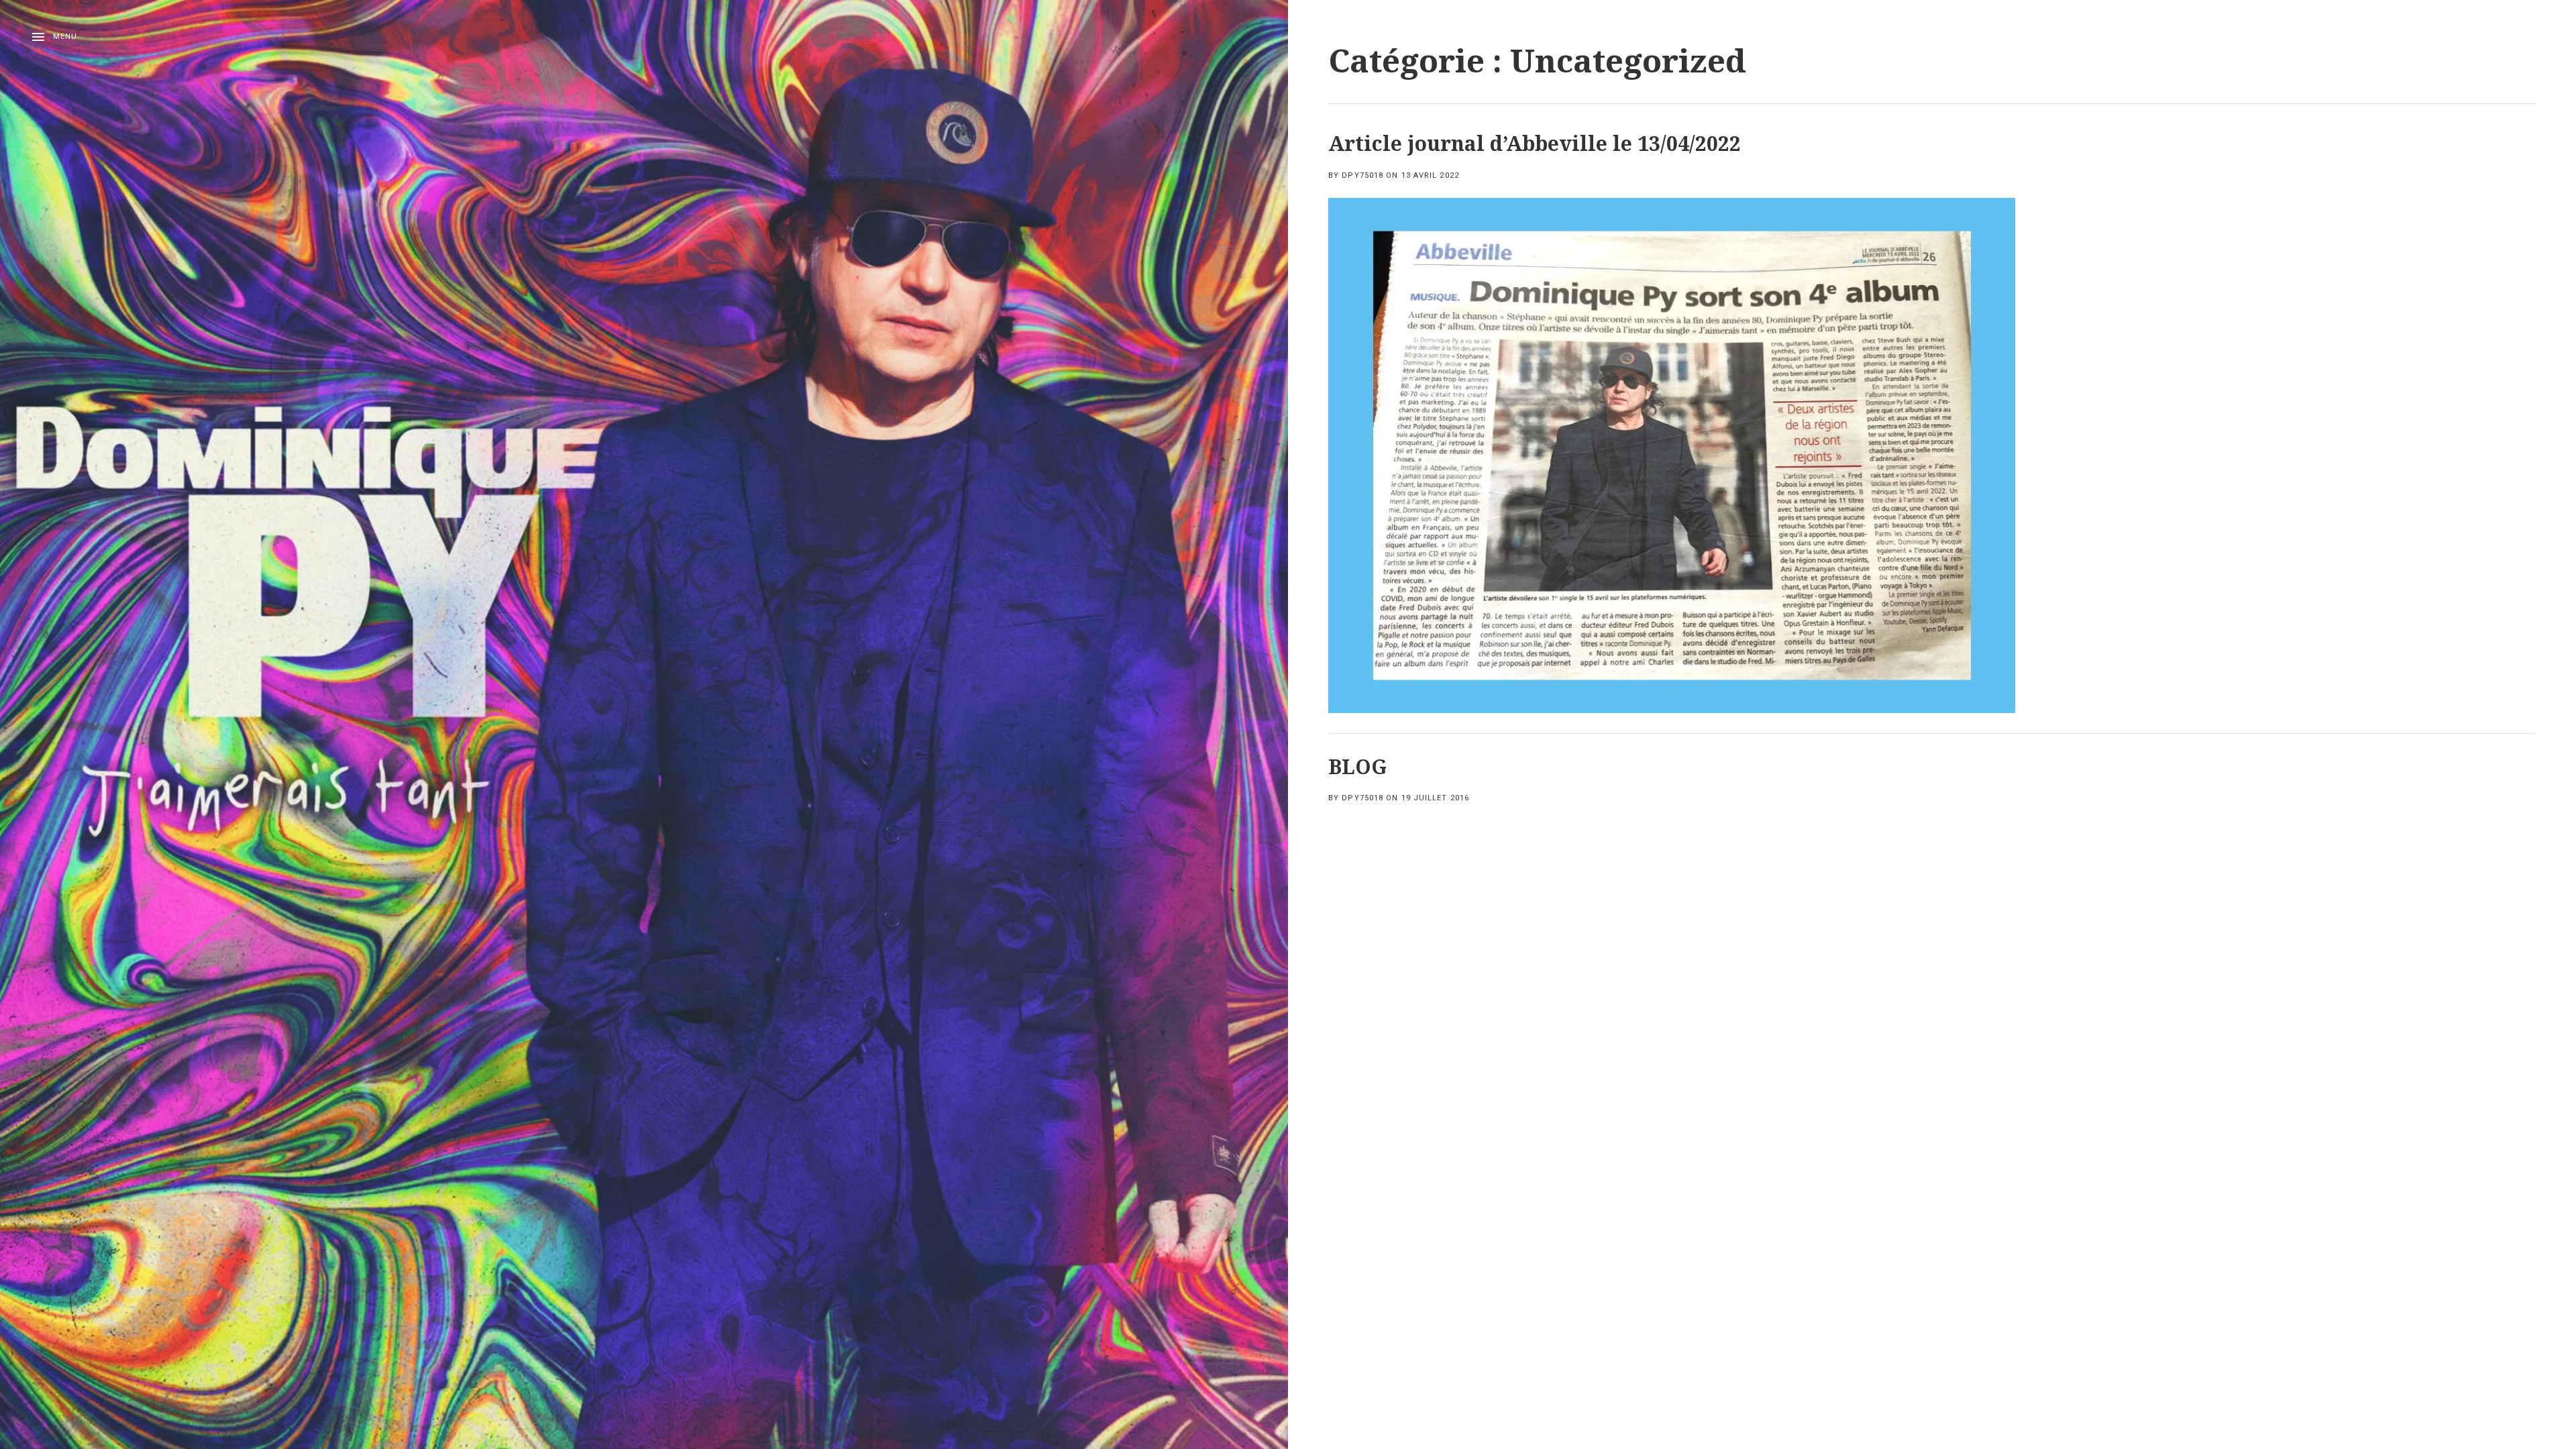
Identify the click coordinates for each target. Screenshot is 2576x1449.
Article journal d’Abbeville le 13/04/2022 (1535, 143)
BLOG (1357, 766)
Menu (65, 37)
